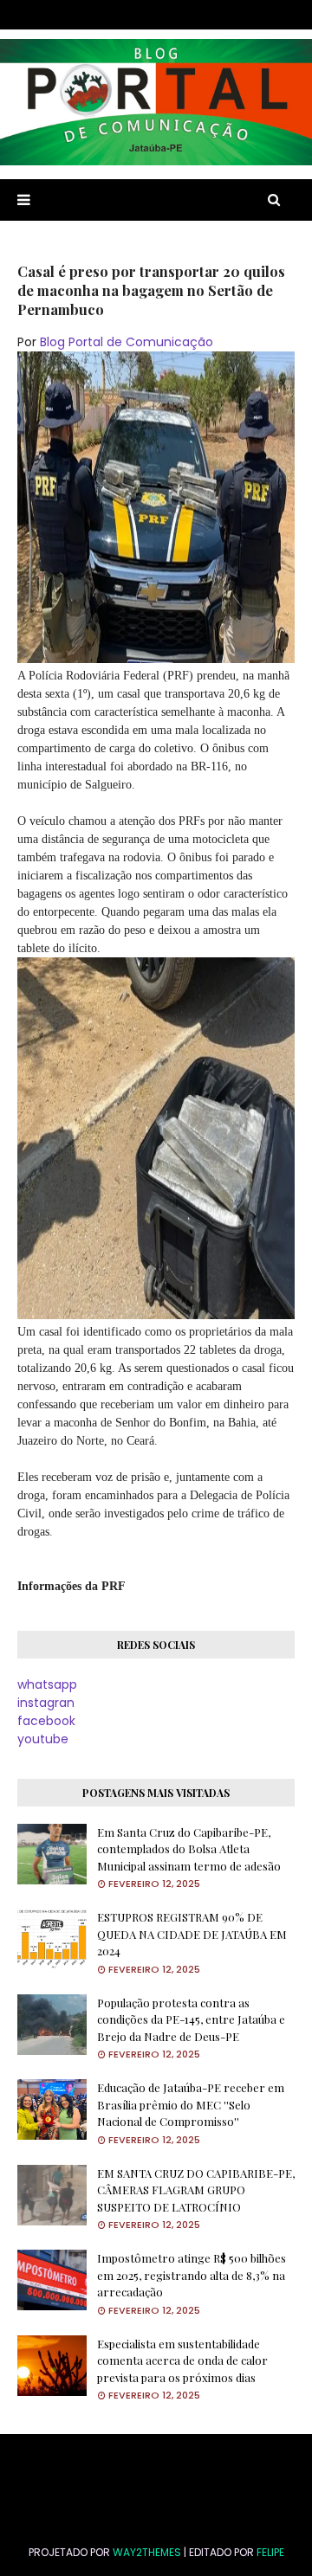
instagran (46, 1703)
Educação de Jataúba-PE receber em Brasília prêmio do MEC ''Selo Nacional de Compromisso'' (191, 2104)
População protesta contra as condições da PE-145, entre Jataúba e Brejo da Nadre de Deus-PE (191, 2019)
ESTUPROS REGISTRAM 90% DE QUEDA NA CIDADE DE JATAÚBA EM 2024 (192, 1934)
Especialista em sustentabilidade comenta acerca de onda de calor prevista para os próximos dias (182, 2360)
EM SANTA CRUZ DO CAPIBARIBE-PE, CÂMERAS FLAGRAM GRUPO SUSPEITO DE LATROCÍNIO (196, 2190)
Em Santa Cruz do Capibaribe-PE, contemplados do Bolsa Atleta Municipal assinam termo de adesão (189, 1849)
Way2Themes (147, 2552)
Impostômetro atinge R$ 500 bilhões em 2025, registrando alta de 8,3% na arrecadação (192, 2275)
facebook (46, 1721)
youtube (43, 1739)
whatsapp (47, 1684)
